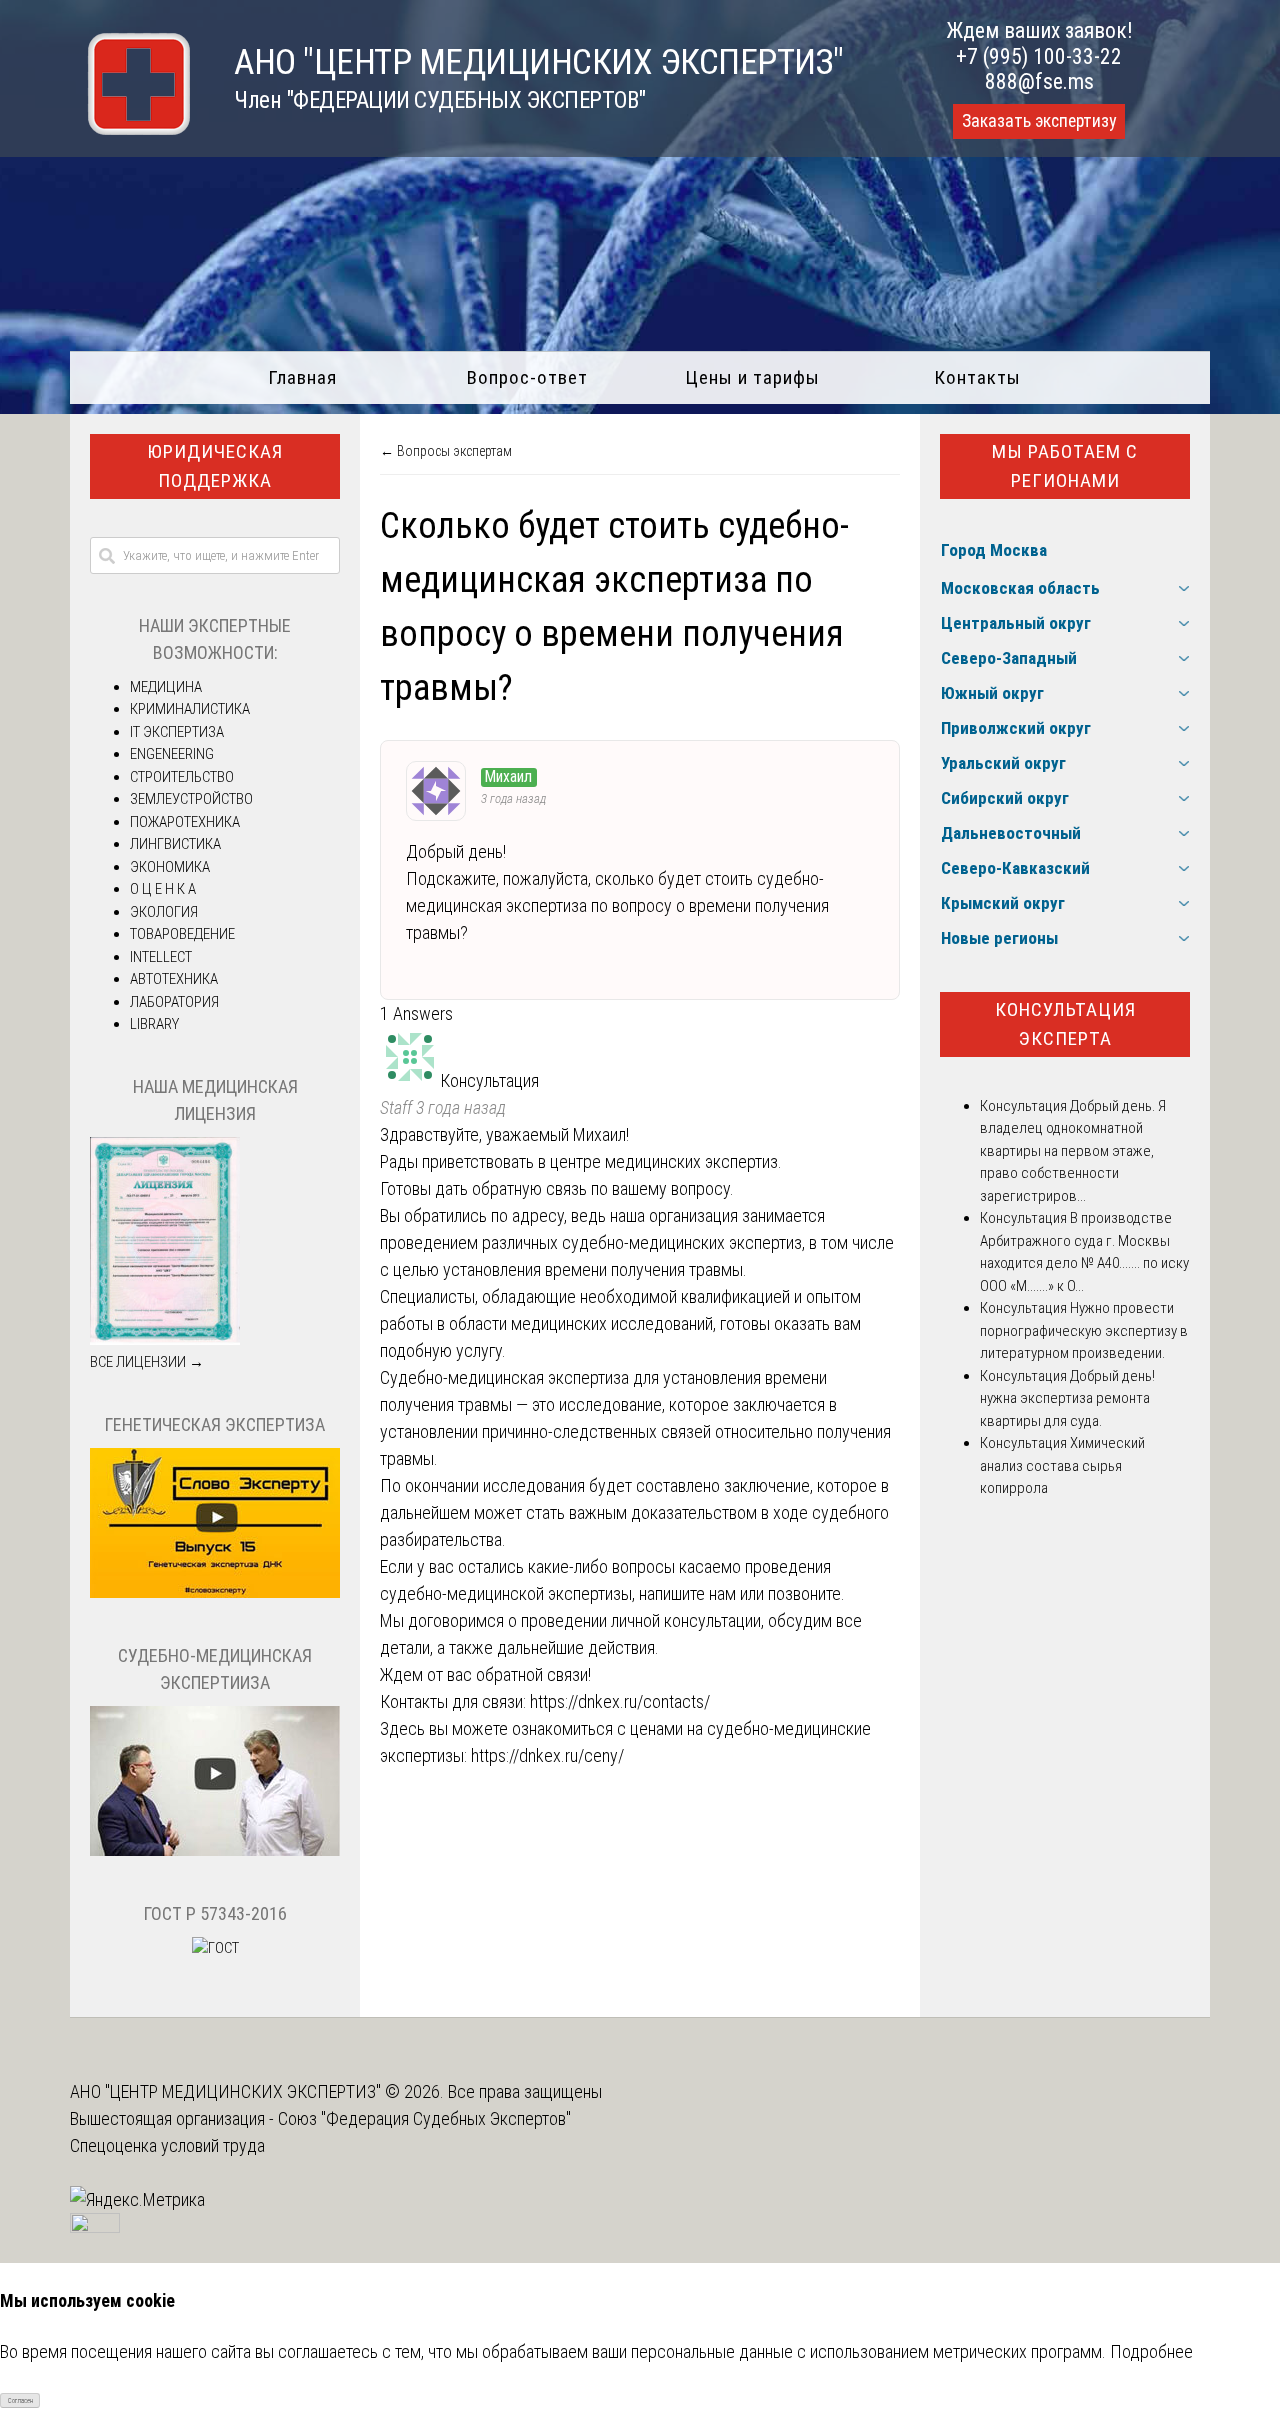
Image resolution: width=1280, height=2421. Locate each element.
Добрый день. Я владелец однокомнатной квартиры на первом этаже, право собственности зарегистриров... (1073, 1151)
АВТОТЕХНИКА (174, 979)
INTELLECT (161, 957)
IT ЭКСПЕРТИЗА (177, 732)
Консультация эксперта (1065, 1024)
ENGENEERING (172, 754)
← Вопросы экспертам (446, 451)
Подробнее (1151, 2351)
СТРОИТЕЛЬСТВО (182, 777)
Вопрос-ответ (527, 377)
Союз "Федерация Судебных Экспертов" (424, 2118)
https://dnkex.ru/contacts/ (620, 1701)
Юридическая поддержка (215, 466)
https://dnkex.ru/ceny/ (547, 1755)
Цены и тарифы (752, 377)
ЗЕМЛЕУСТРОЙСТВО (191, 799)
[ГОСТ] (215, 1948)
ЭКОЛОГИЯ (164, 912)
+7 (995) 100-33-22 (1039, 56)
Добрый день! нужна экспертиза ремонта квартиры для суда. (1067, 1398)
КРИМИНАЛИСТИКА (190, 709)
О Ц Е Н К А (163, 889)
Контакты (977, 377)
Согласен (20, 2401)
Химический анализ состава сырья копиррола (1062, 1465)
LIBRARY (154, 1024)
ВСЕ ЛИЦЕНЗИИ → (147, 1362)
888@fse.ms (1039, 81)
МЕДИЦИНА (166, 687)
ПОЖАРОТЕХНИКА (185, 822)
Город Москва (994, 550)
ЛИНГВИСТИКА (175, 844)
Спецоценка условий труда (167, 2145)
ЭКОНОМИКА (170, 867)
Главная (302, 377)
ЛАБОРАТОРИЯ (174, 1002)
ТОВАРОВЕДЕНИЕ (182, 934)
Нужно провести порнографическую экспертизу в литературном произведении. (1084, 1330)
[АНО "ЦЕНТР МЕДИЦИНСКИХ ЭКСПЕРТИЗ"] (130, 128)
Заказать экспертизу (1039, 121)
